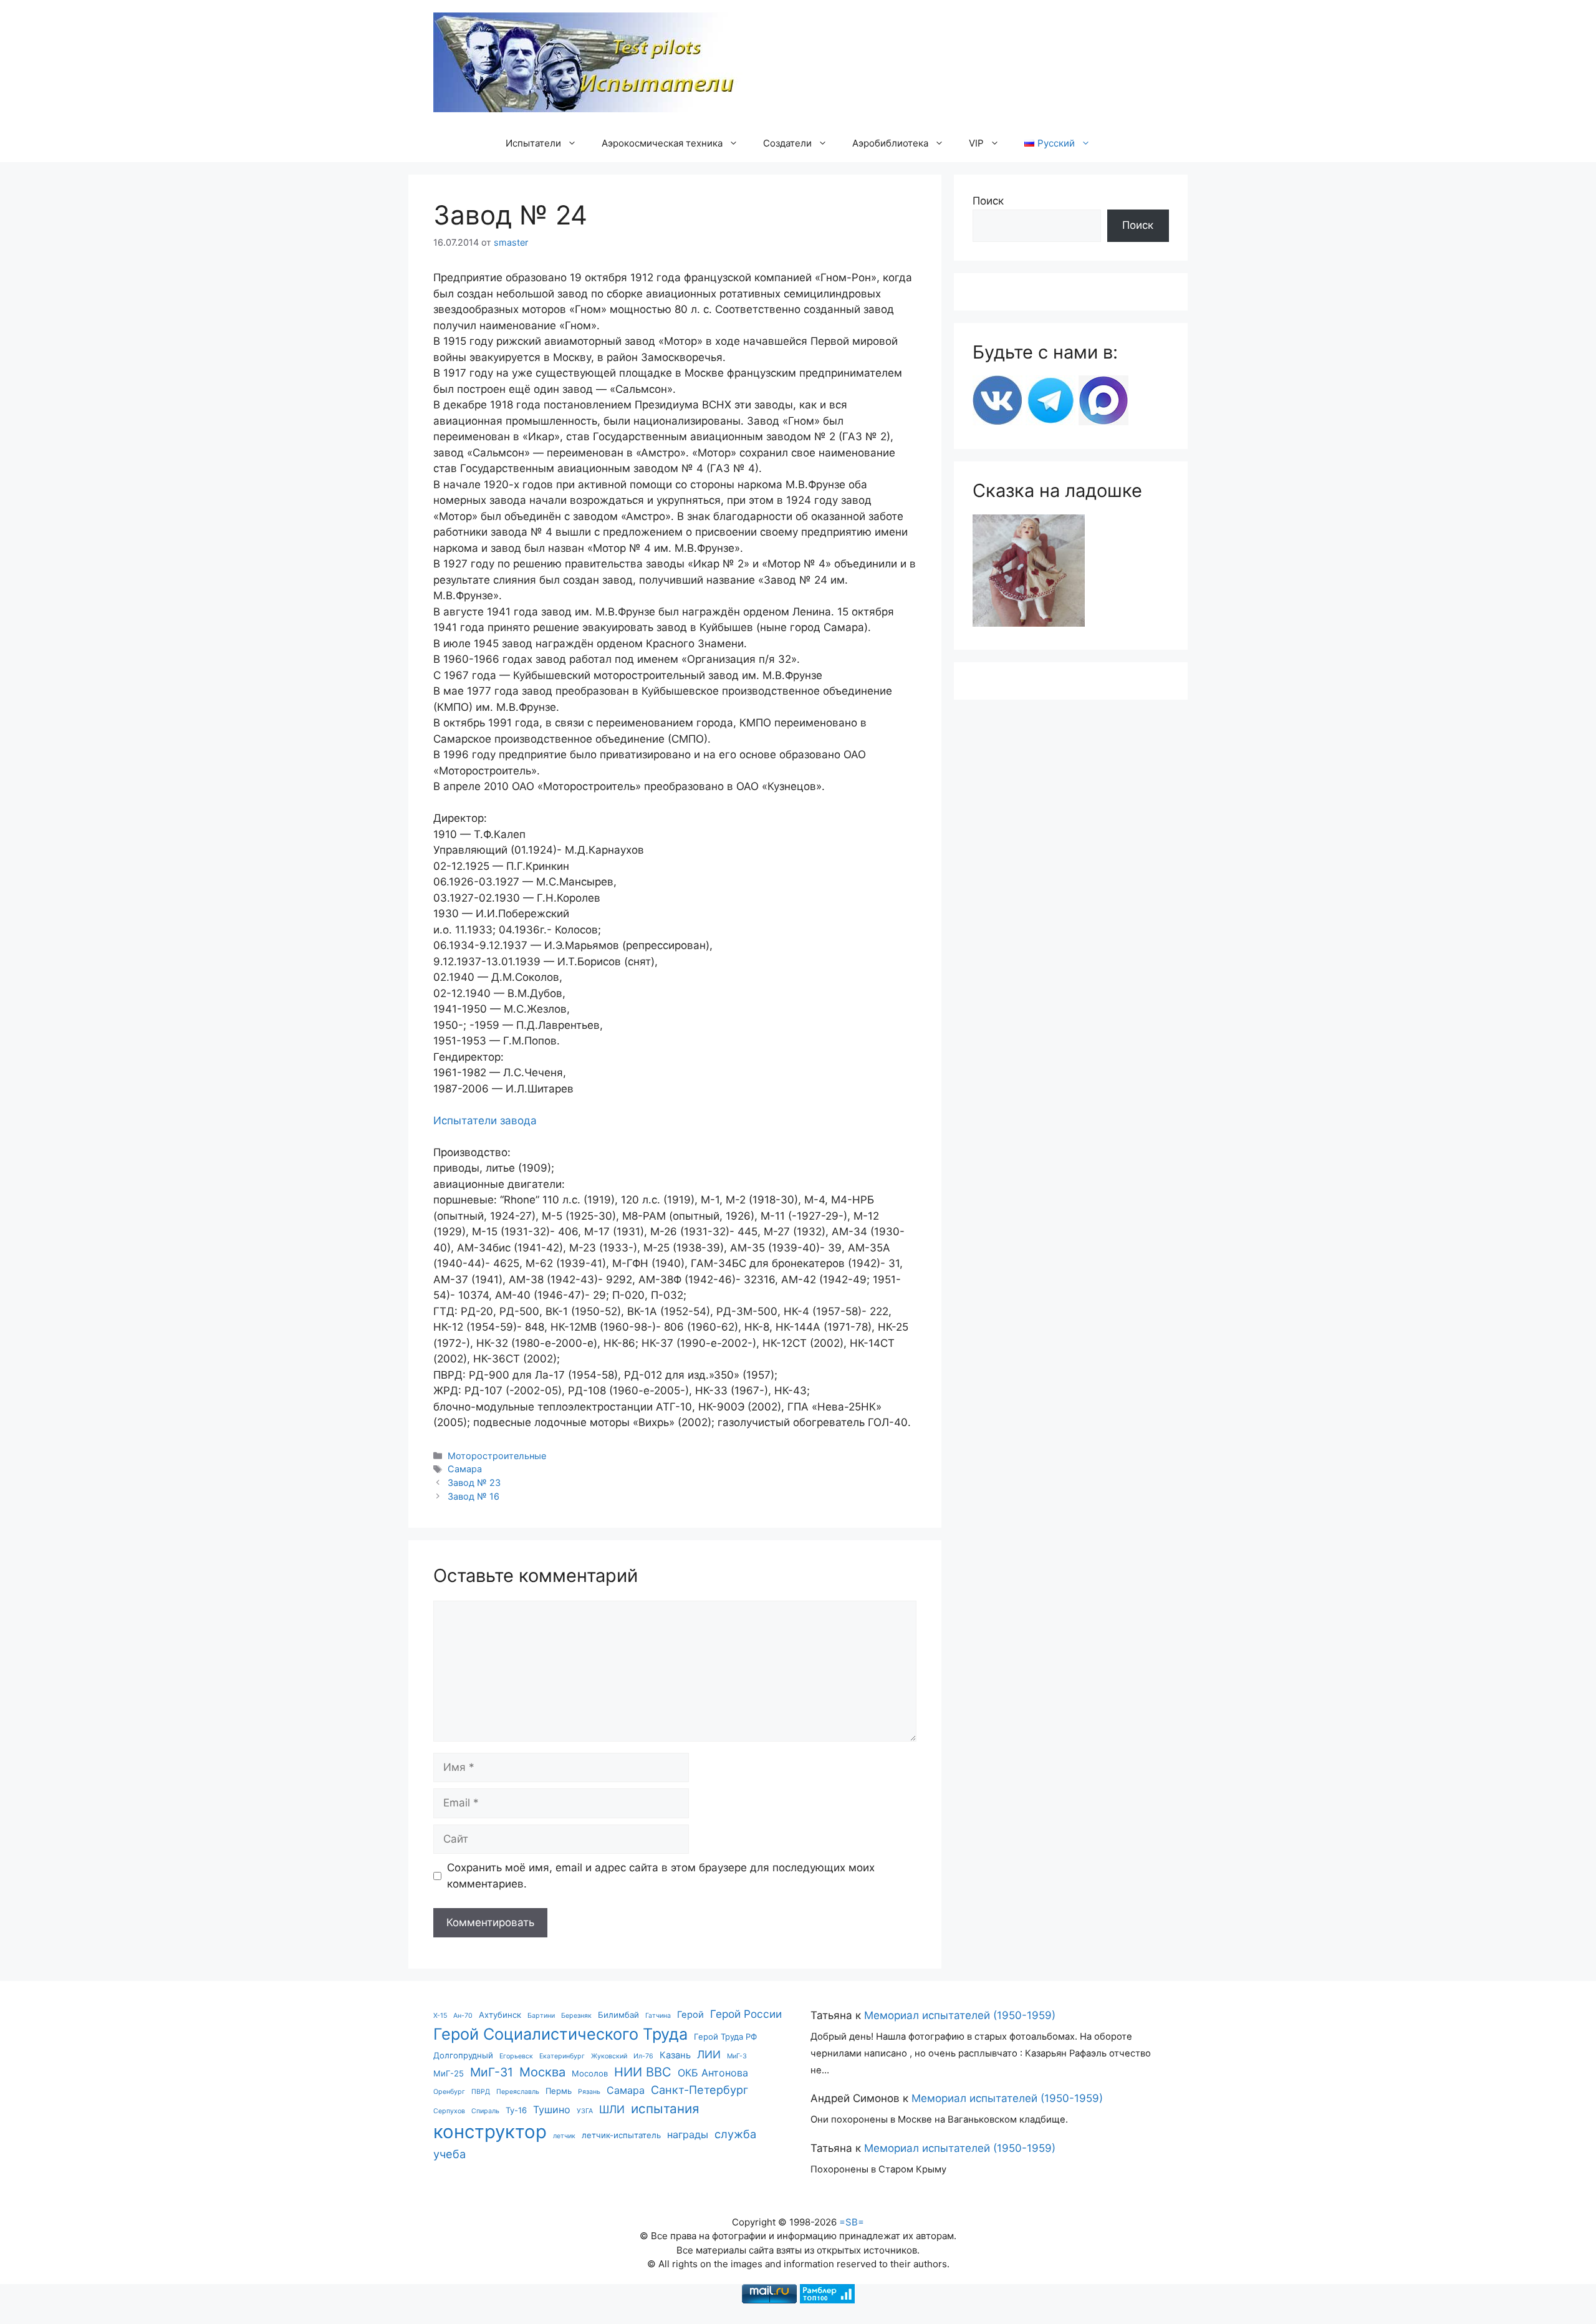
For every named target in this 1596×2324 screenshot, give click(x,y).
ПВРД (481, 2092)
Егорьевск (516, 2056)
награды (688, 2134)
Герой (690, 2015)
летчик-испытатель (621, 2135)
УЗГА (585, 2111)
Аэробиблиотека (890, 143)
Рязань (589, 2092)
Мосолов (590, 2073)
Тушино (552, 2109)
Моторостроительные (497, 1456)
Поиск (988, 201)
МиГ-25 (449, 2073)
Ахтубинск (500, 2015)
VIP (976, 143)
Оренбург (449, 2092)
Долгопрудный (463, 2055)
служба (735, 2134)
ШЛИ (612, 2109)
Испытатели (533, 143)
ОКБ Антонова (713, 2073)
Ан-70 (463, 2016)
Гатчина (658, 2016)
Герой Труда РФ (725, 2037)
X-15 (440, 2016)
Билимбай (618, 2015)
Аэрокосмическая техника (662, 143)
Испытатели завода (485, 1121)
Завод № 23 (474, 1483)
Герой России (746, 2014)
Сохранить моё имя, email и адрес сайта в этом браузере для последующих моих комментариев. (661, 1876)
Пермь (559, 2091)
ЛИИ (709, 2054)
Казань (675, 2055)
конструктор (490, 2132)
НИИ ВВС (643, 2072)
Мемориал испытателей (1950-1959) (960, 2015)
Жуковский (609, 2056)
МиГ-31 (492, 2072)
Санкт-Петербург (699, 2090)
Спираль (485, 2111)
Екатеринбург (562, 2056)
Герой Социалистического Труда (560, 2034)
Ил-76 (643, 2056)
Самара (465, 1469)
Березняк (576, 2016)
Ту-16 (516, 2110)
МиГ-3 (737, 2056)
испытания (665, 2109)
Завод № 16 (474, 1496)
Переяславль (518, 2092)
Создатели (787, 143)
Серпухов (449, 2111)
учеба (449, 2154)
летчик (564, 2136)
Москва (542, 2072)
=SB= (852, 2222)
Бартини (541, 2016)
